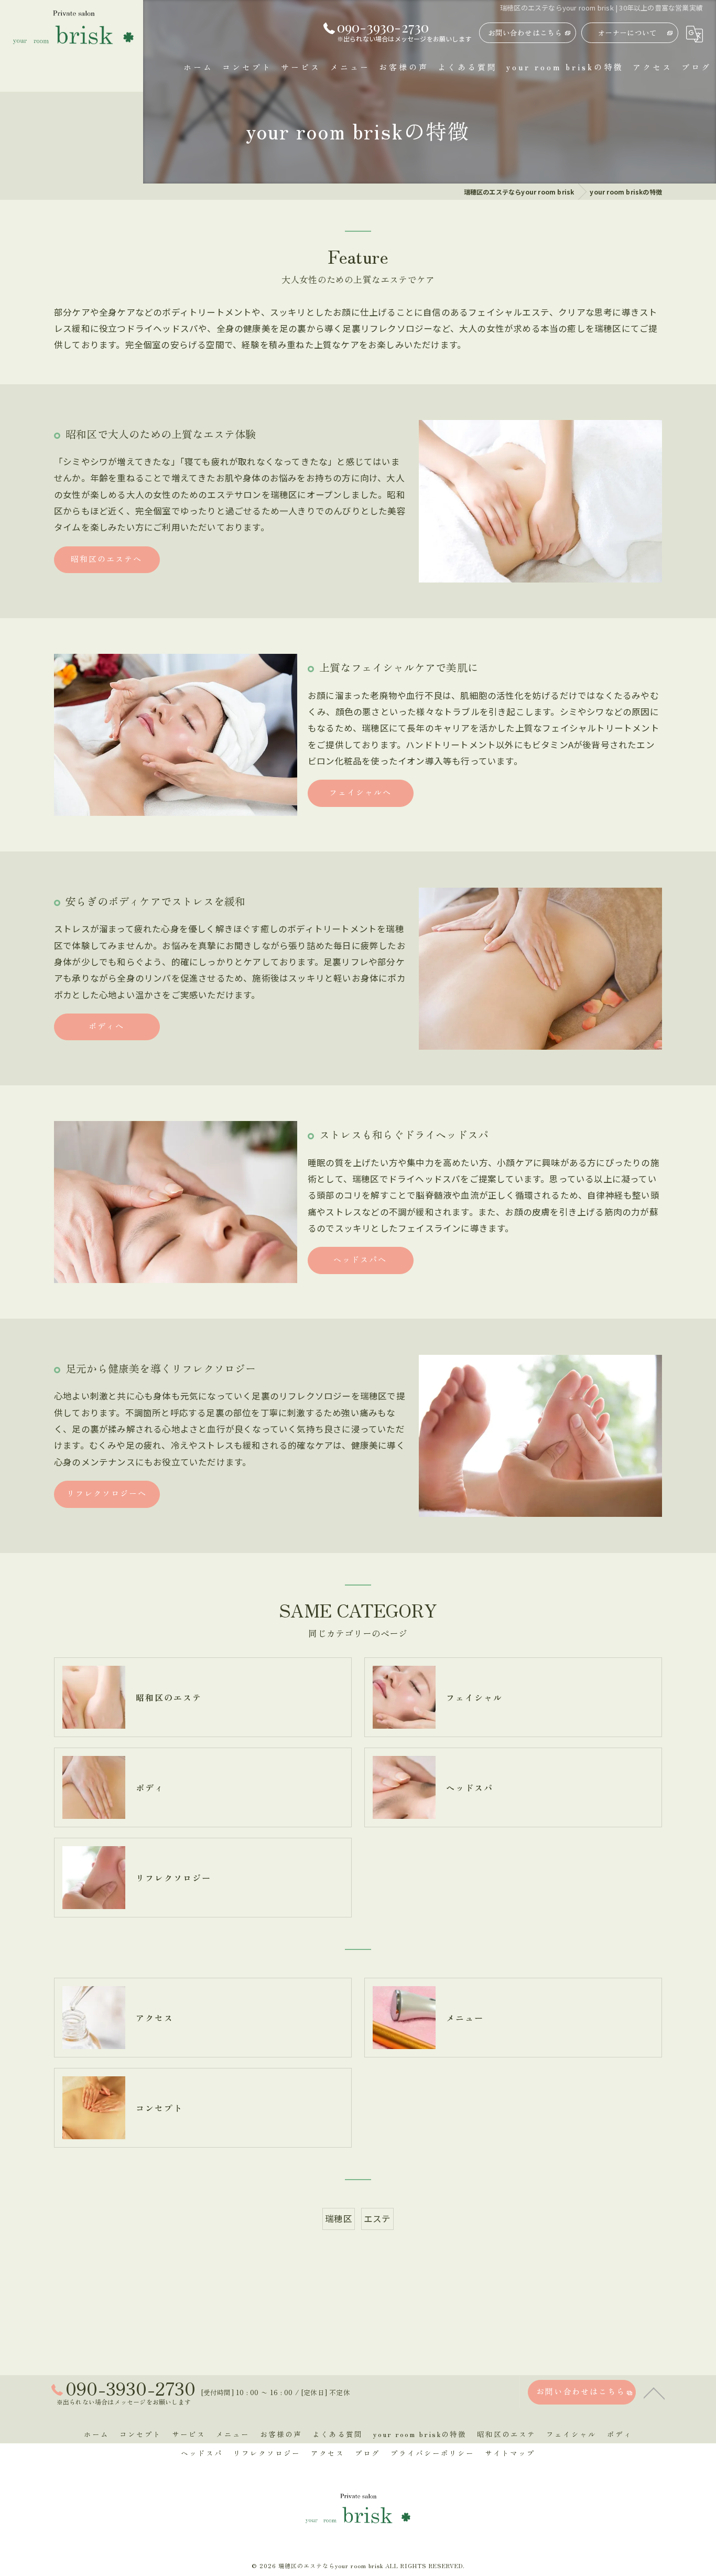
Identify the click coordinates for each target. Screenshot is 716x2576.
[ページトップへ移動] (654, 2392)
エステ (377, 2218)
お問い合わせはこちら (525, 33)
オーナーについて (627, 33)
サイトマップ (510, 2453)
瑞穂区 (339, 2218)
